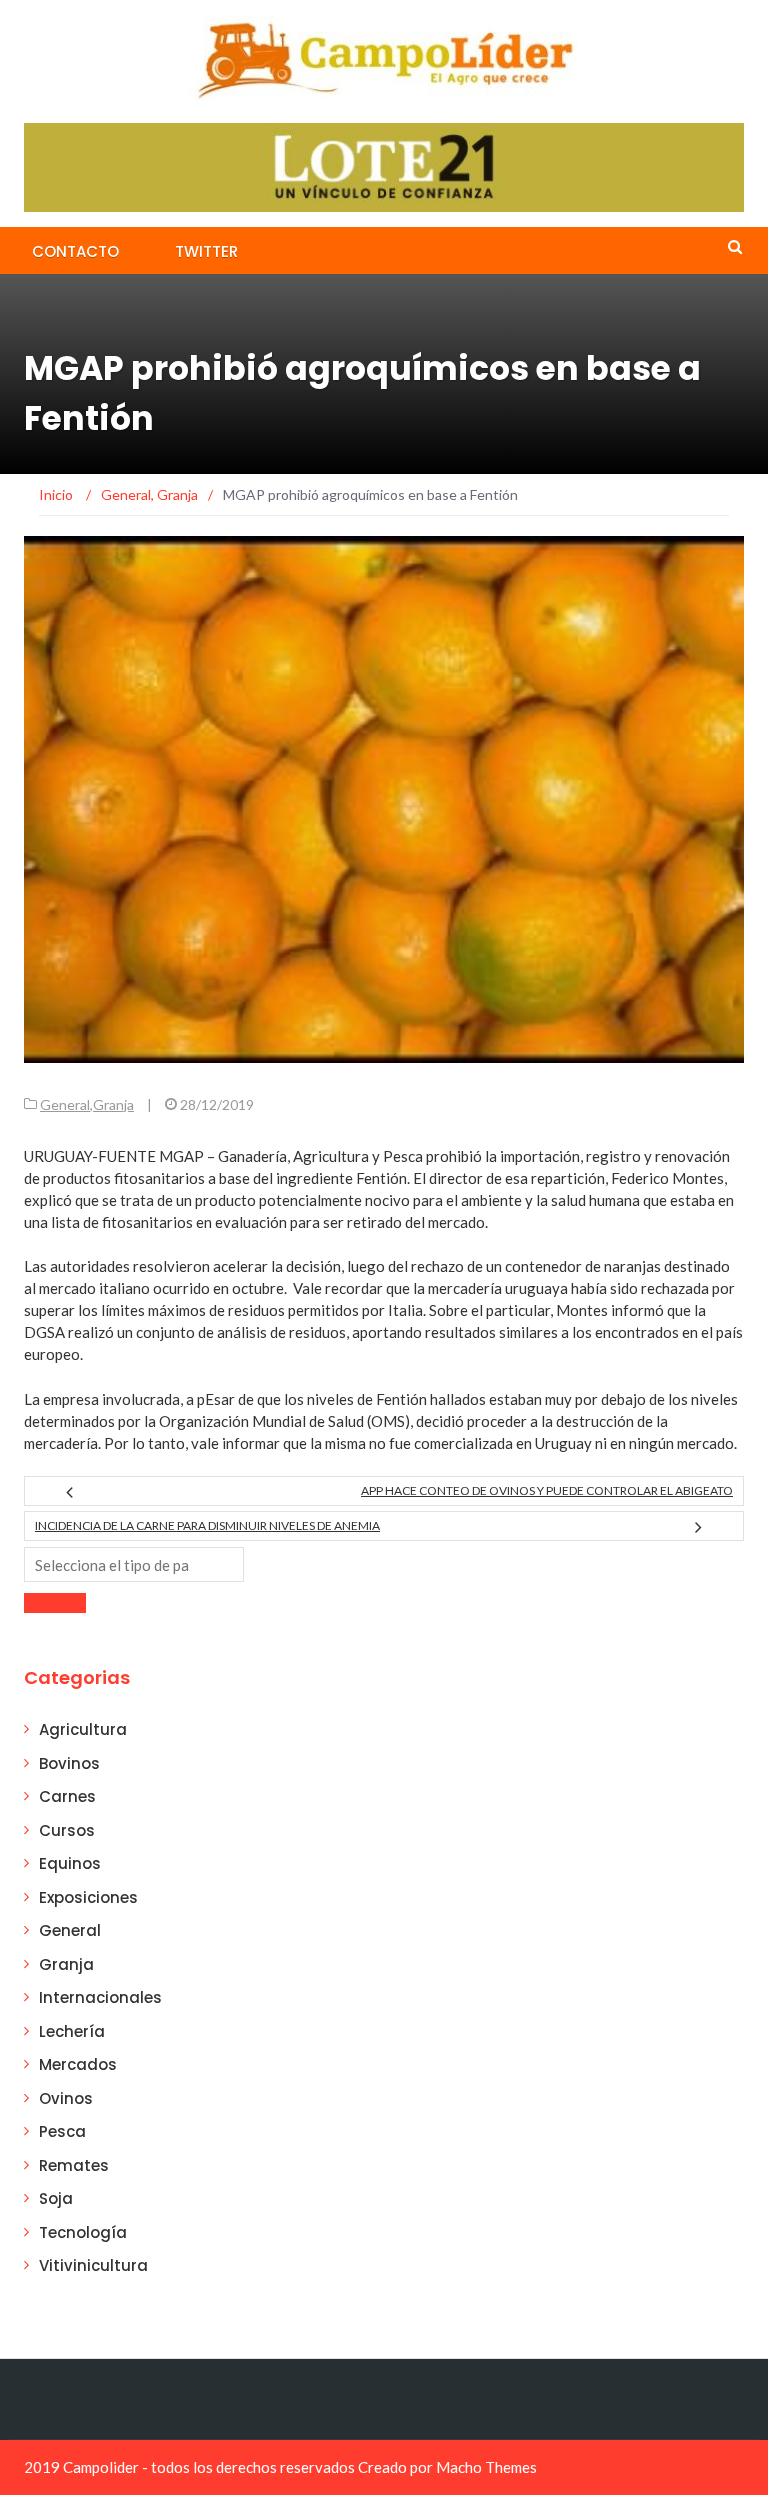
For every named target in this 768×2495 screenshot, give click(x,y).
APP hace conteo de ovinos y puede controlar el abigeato (547, 1490)
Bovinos (69, 1763)
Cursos (67, 1830)
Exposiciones (88, 1897)
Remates (74, 2165)
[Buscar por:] (134, 1564)
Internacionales (100, 1997)
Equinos (70, 1863)
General (65, 1104)
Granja (113, 1104)
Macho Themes (486, 2467)
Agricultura (83, 1729)
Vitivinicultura (93, 2265)
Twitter (206, 251)
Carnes (67, 1796)
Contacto (75, 251)
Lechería (72, 2031)
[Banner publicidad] (384, 165)
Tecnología (83, 2232)
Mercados (78, 2064)
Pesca (62, 2131)
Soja (56, 2198)
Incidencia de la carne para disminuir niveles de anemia (207, 1525)
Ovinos (66, 2098)
